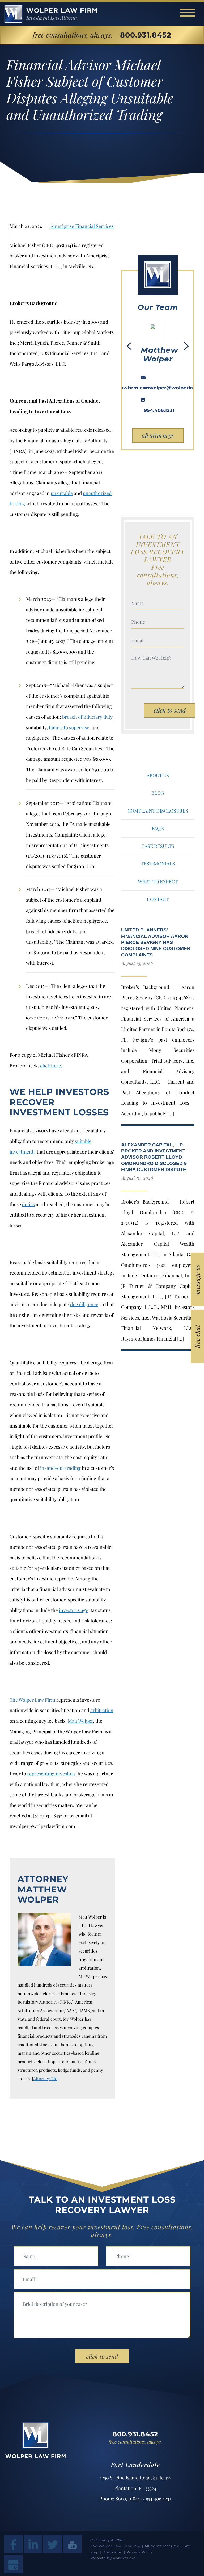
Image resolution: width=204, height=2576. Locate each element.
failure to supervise (69, 727)
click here (50, 1066)
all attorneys (158, 435)
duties (28, 1204)
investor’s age (74, 1610)
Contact (158, 899)
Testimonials (158, 864)
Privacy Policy (140, 2552)
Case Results (158, 846)
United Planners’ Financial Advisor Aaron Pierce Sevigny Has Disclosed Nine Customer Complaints (156, 942)
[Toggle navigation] (188, 13)
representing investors (51, 1774)
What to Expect (158, 881)
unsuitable (62, 493)
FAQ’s (158, 828)
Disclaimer (113, 2552)
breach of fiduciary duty (87, 717)
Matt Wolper (80, 1721)
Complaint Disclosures (158, 811)
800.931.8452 (146, 35)
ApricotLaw (124, 2558)
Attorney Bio (45, 2078)
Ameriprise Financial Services (82, 226)
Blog (158, 793)
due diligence (84, 1304)
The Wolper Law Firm (32, 1700)
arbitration (102, 1710)
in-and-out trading (60, 1468)
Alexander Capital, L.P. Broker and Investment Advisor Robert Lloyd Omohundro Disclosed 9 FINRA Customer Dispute (154, 1157)
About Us (158, 775)
